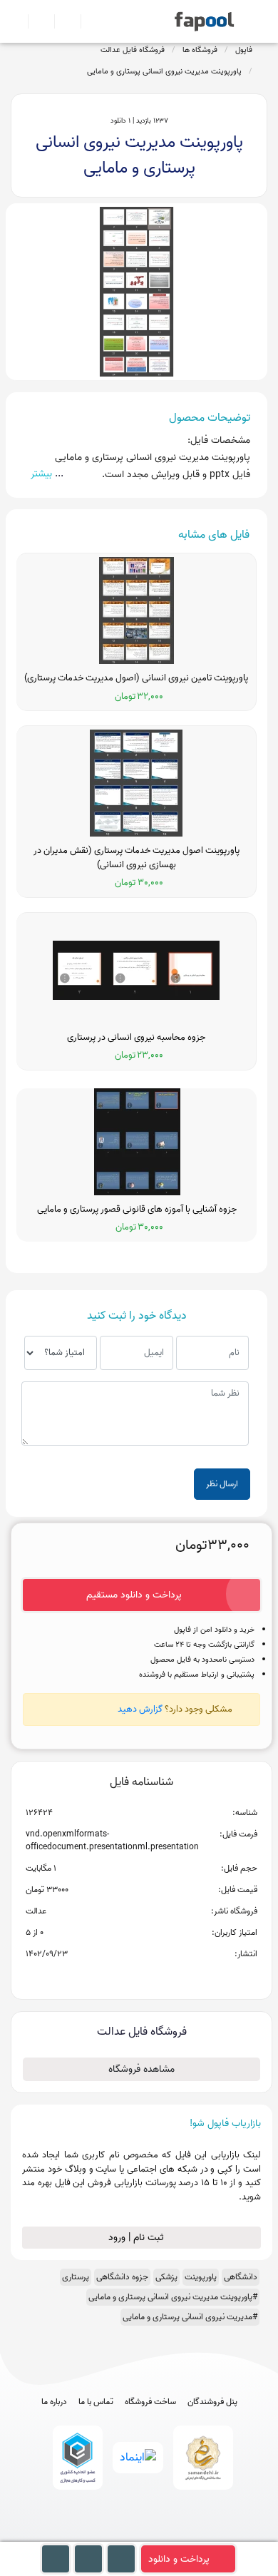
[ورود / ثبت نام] (35, 21)
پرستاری (76, 2277)
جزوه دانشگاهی (122, 2277)
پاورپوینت (201, 2277)
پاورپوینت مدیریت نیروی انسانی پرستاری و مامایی (164, 71)
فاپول (244, 50)
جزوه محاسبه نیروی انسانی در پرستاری (136, 1038)
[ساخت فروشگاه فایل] (62, 21)
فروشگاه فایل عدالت (133, 50)
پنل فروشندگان (212, 2402)
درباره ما (54, 2402)
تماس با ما (96, 2402)
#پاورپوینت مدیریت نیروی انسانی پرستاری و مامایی (173, 2297)
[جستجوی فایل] (88, 21)
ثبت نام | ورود (138, 2238)
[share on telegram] (123, 1977)
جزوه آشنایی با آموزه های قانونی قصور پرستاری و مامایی (137, 1210)
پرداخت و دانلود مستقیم (134, 1595)
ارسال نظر (222, 1484)
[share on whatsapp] (141, 1977)
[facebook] (87, 2535)
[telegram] (113, 2535)
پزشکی (166, 2277)
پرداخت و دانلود (179, 2559)
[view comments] (159, 1977)
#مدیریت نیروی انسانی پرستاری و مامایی (190, 2317)
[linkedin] (192, 2535)
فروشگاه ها (200, 50)
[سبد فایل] (16, 21)
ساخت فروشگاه (150, 2402)
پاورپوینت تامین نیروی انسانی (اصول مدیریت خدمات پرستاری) (136, 678)
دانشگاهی (241, 2277)
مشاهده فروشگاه (141, 2069)
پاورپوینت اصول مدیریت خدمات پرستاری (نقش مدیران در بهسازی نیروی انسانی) (137, 858)
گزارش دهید (140, 1709)
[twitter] (166, 2535)
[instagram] (139, 2535)
